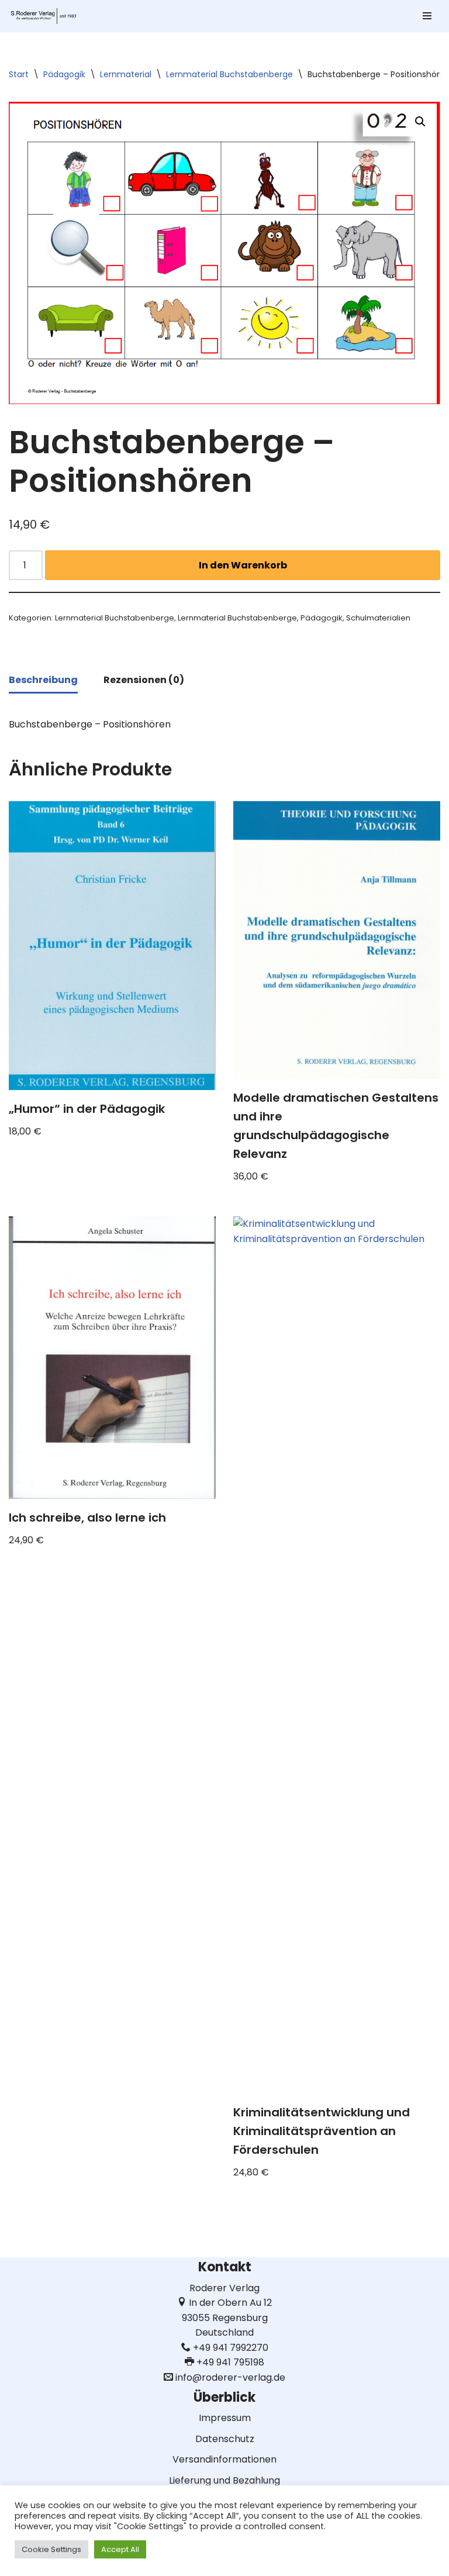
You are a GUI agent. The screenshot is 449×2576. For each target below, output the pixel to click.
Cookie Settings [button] (51, 2549)
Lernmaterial (126, 74)
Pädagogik (64, 74)
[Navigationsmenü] (427, 16)
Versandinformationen (224, 2459)
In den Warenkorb (243, 565)
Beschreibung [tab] (43, 680)
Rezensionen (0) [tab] (144, 680)
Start (19, 74)
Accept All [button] (120, 2549)
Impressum (225, 2418)
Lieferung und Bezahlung (224, 2480)
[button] (420, 122)
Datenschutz (225, 2439)
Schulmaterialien (378, 618)
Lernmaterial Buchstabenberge (229, 74)
